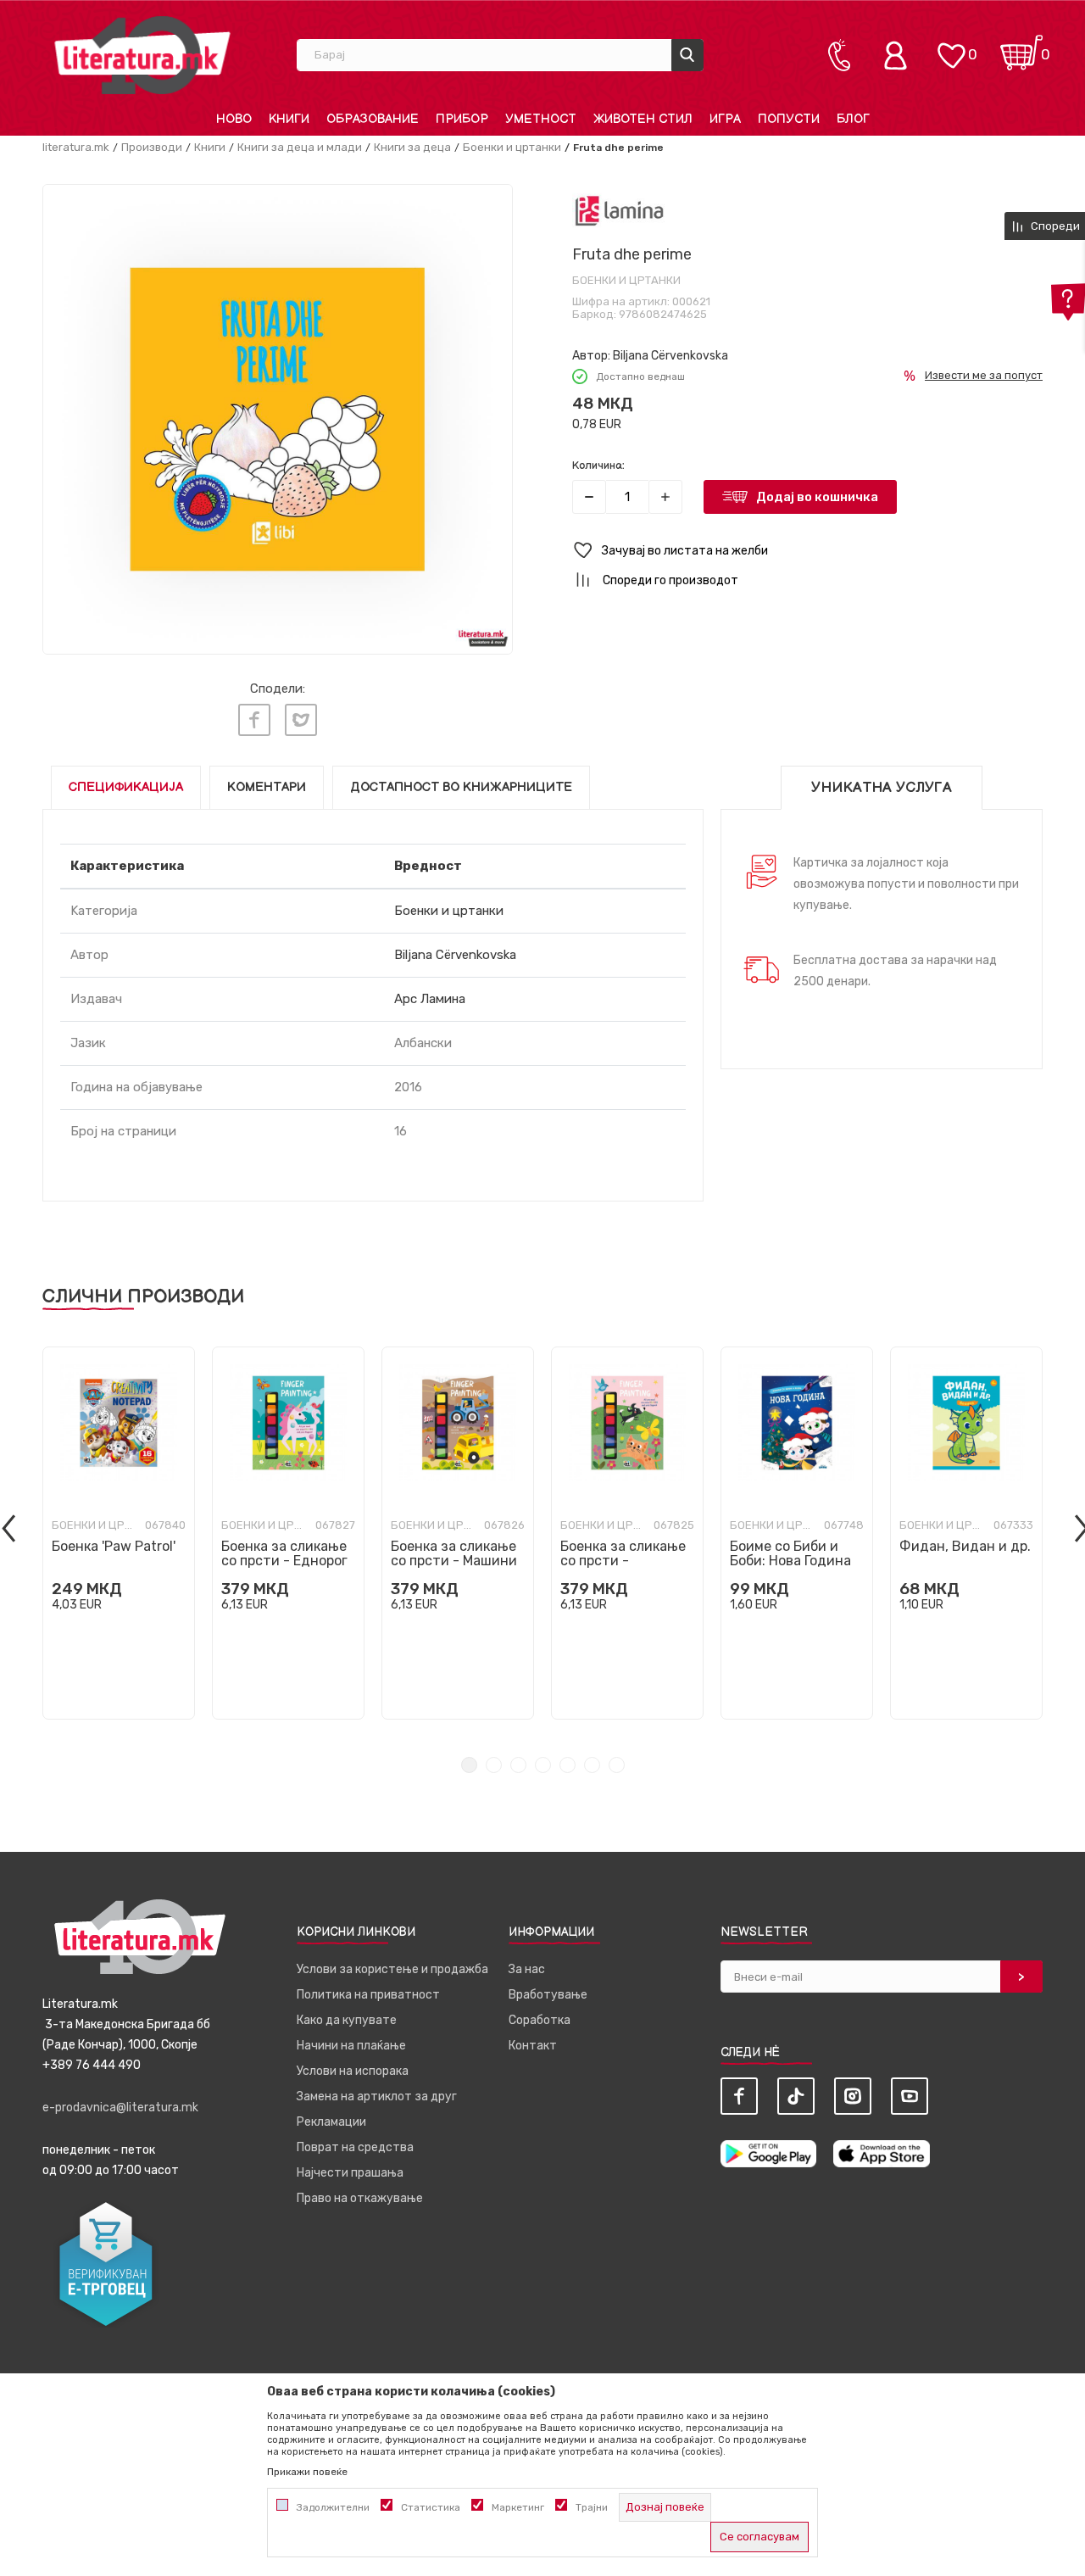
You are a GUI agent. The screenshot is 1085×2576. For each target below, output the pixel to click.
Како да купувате (347, 2020)
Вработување (548, 1995)
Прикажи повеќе (307, 2472)
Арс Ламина (430, 999)
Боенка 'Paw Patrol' (114, 1546)
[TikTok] (796, 2096)
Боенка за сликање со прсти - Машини (454, 1553)
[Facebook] (254, 720)
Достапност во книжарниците (461, 787)
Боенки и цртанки (512, 147)
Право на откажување (360, 2198)
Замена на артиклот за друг (377, 2096)
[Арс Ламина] (619, 211)
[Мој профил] (899, 55)
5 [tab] (568, 1765)
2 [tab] (494, 1765)
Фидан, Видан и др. (965, 1546)
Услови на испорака (353, 2071)
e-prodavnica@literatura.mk (120, 2108)
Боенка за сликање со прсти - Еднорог (284, 1553)
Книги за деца (412, 147)
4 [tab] (543, 1765)
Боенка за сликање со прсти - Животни (623, 1561)
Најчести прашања (350, 2173)
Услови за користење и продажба (392, 1969)
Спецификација (126, 787)
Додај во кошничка (817, 497)
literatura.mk (76, 147)
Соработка (540, 2020)
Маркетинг (518, 2507)
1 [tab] (469, 1765)
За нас (527, 1969)
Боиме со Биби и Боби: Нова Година (790, 1553)
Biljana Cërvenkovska (670, 356)
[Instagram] (853, 2096)
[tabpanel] (119, 1533)
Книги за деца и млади (300, 147)
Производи (152, 147)
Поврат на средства (355, 2147)
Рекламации (331, 2122)
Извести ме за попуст (984, 375)
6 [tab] (592, 1765)
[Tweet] (301, 720)
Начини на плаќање (351, 2046)
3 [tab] (518, 1765)
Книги (210, 147)
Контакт (533, 2046)
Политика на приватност (368, 1995)
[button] (807, 551)
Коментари (267, 787)
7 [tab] (617, 1765)
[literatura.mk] (142, 55)
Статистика (431, 2507)
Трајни (592, 2507)
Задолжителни (333, 2507)
